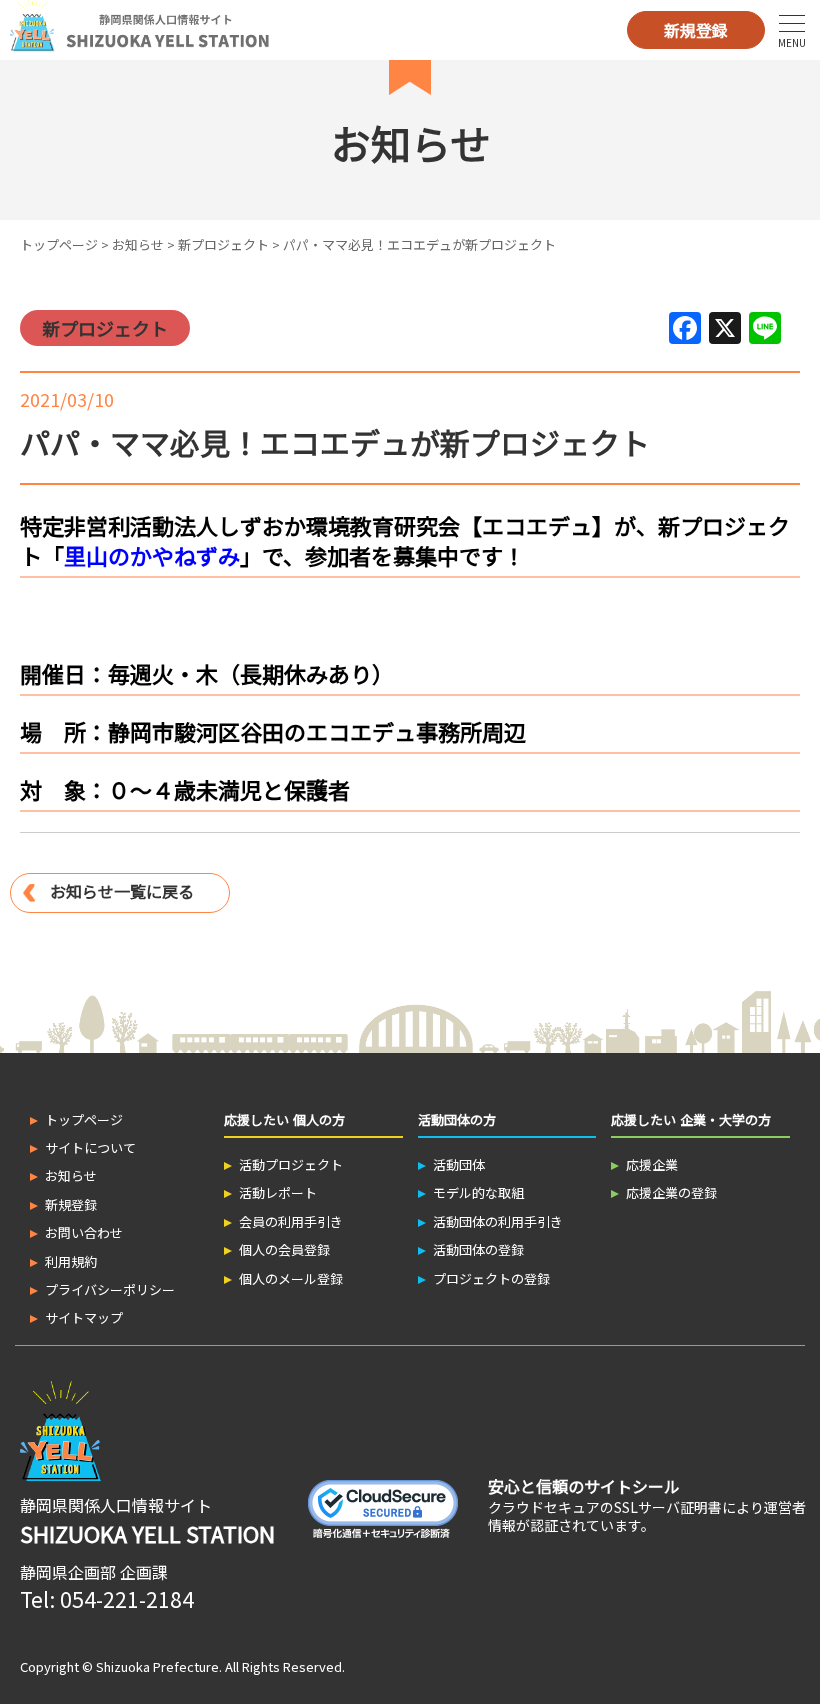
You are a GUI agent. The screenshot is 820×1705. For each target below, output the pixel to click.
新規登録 (696, 30)
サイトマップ (84, 1317)
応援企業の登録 (671, 1192)
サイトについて (90, 1147)
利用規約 (71, 1261)
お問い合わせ (84, 1232)
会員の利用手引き (291, 1221)
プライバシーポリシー (110, 1289)
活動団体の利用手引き (498, 1221)
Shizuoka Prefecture (157, 1666)
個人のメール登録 (291, 1278)
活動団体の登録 (478, 1249)
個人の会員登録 (284, 1249)
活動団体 (459, 1164)
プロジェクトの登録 (491, 1278)
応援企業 (652, 1164)
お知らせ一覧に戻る (122, 891)
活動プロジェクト (291, 1164)
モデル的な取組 (478, 1192)
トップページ (59, 244)
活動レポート (278, 1192)
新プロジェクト (223, 244)
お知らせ (138, 244)
